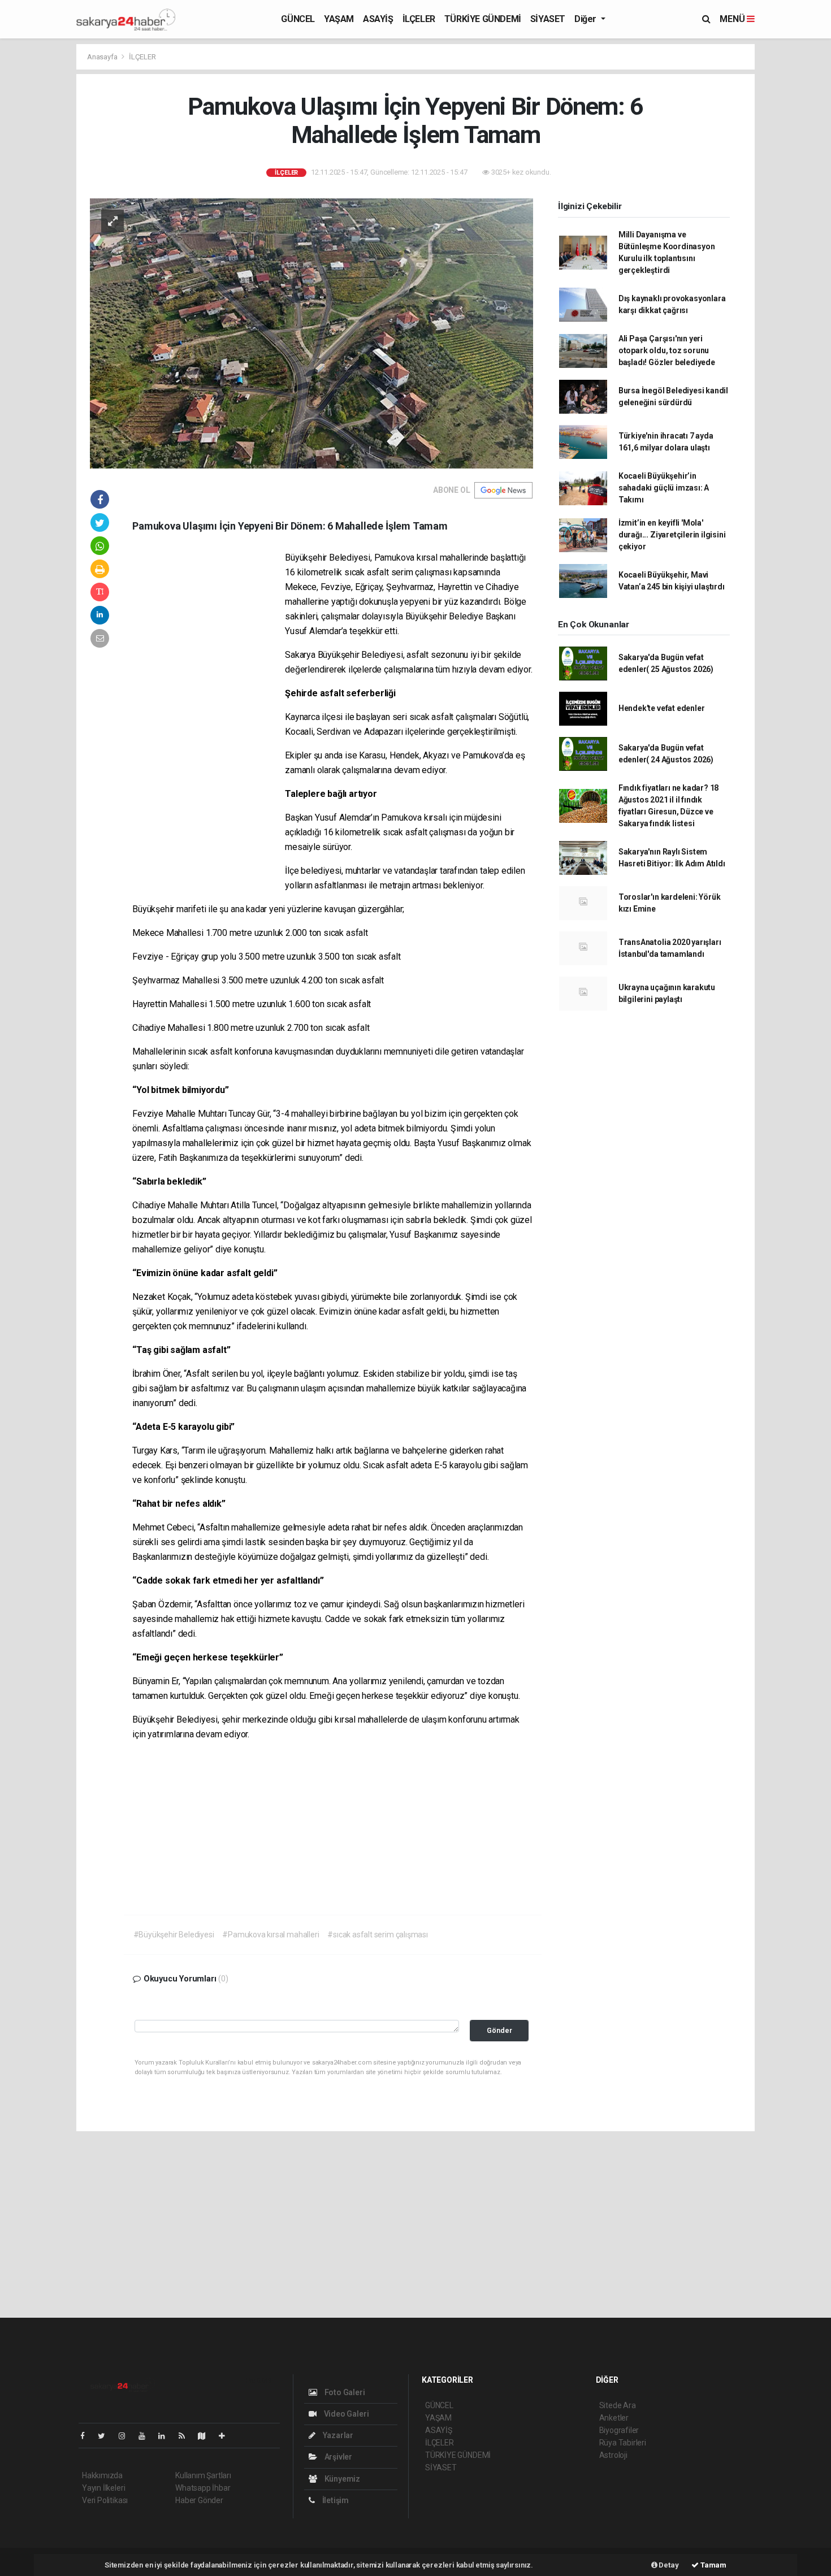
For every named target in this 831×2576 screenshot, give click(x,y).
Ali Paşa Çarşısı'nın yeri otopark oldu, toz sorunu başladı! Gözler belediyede (667, 350)
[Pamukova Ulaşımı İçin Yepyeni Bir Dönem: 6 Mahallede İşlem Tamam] (311, 333)
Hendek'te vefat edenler (662, 708)
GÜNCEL (298, 19)
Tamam (713, 2565)
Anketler (614, 2418)
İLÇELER (419, 19)
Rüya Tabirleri (623, 2443)
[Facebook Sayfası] (87, 2436)
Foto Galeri (344, 2392)
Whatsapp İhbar (203, 2488)
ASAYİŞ (378, 19)
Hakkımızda (102, 2475)
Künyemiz (341, 2479)
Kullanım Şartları (203, 2475)
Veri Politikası (105, 2500)
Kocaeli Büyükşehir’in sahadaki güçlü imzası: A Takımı (664, 488)
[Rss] (186, 2436)
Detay (668, 2565)
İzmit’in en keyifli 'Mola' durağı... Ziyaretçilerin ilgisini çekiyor (672, 535)
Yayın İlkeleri (103, 2488)
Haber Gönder (199, 2500)
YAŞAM (339, 19)
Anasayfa (103, 57)
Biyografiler (619, 2430)
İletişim (335, 2500)
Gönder (499, 2030)
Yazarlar (337, 2435)
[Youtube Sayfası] (146, 2436)
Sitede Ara (618, 2405)
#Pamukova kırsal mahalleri (270, 1935)
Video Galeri (345, 2414)
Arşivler (337, 2457)
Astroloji (613, 2455)
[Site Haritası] (206, 2436)
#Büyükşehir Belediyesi (174, 1935)
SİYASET (548, 19)
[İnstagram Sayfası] (127, 2436)
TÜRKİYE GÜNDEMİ (483, 19)
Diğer (587, 19)
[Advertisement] (796, 213)
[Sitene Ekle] (226, 2436)
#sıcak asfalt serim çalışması (377, 1935)
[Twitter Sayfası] (106, 2436)
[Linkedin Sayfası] (166, 2436)
